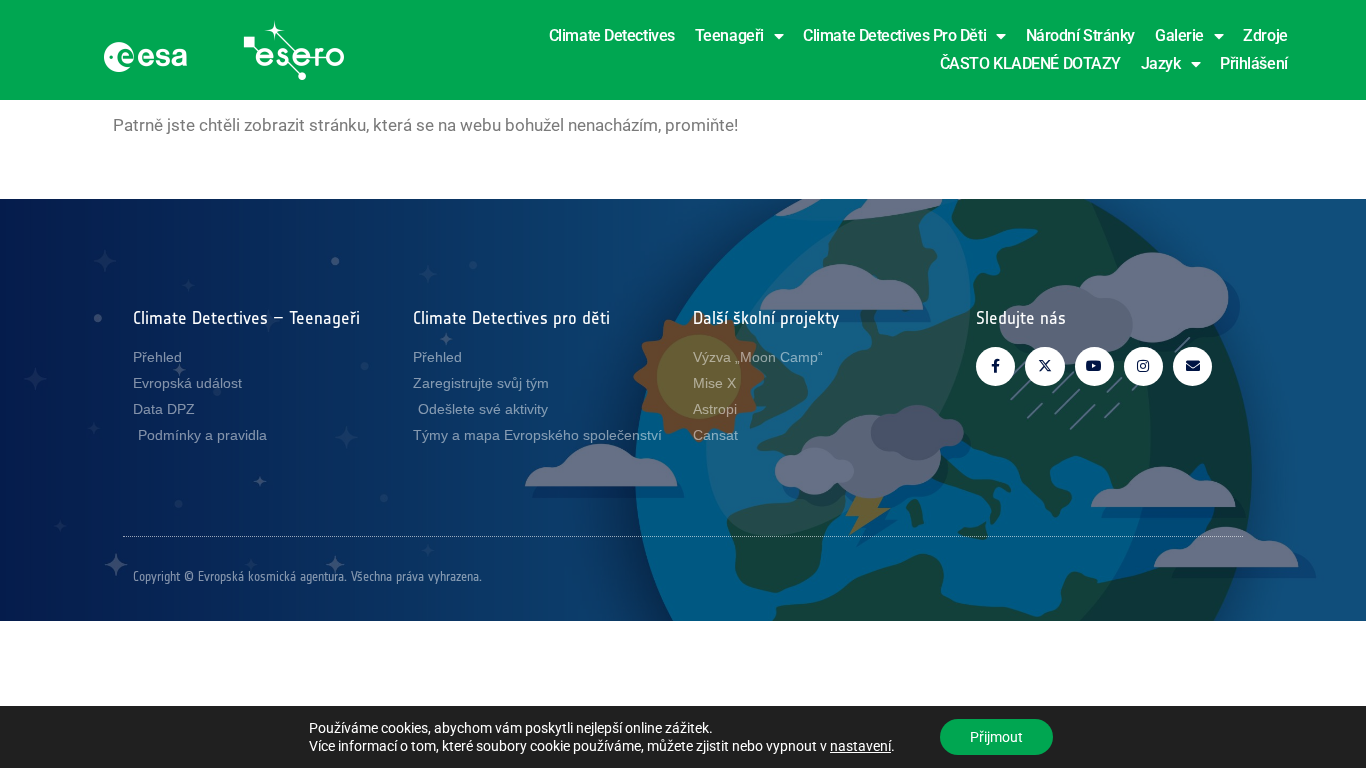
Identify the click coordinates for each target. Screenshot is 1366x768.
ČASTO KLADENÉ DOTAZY (1030, 63)
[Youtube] (1094, 366)
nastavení (860, 746)
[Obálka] (1192, 366)
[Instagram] (1143, 366)
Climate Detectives (612, 35)
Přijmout (996, 737)
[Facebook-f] (995, 366)
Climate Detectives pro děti (894, 35)
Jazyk (1161, 63)
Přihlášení (1254, 63)
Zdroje (1265, 35)
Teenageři (729, 35)
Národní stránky (1080, 35)
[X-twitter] (1044, 366)
